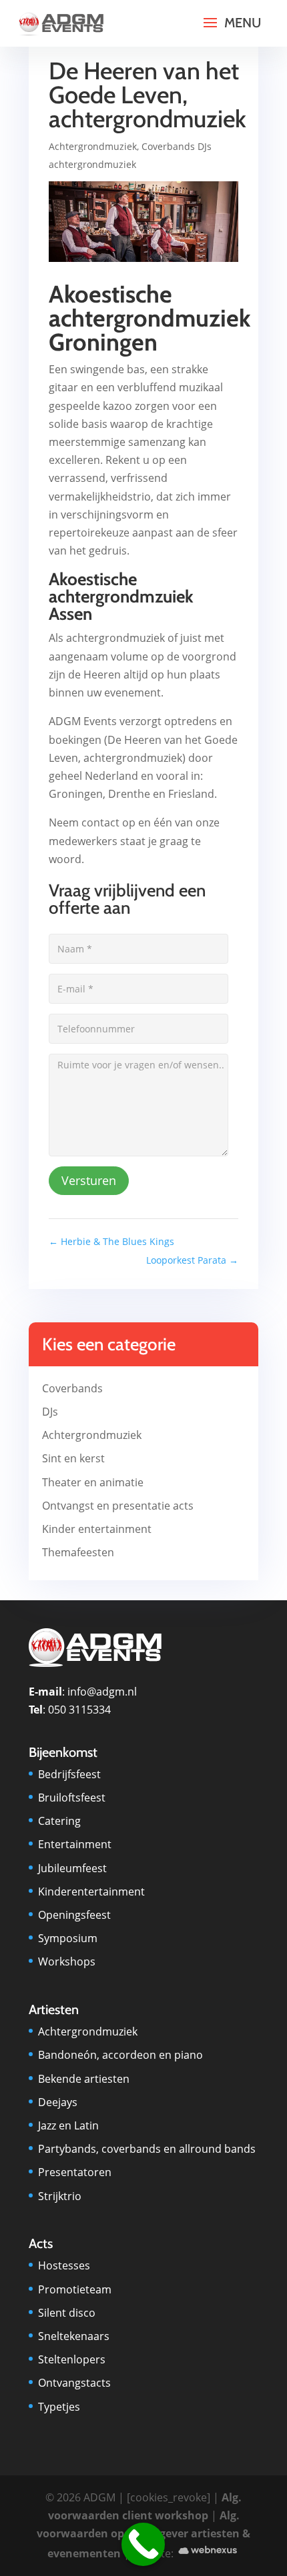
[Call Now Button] (143, 2544)
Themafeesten (78, 1552)
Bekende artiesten (84, 2079)
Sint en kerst (73, 1458)
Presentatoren (75, 2172)
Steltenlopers (72, 2359)
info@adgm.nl (102, 1692)
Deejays (58, 2102)
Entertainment (75, 1844)
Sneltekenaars (74, 2336)
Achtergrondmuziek (93, 146)
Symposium (68, 1938)
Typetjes (59, 2407)
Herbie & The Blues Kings (111, 1241)
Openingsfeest (74, 1915)
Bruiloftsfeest (72, 1798)
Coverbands (72, 1388)
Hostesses (64, 2265)
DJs (50, 1412)
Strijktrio (60, 2196)
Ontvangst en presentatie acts (118, 1506)
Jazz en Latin (68, 2125)
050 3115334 (79, 1710)
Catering (59, 1821)
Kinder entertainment (97, 1529)
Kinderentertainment (91, 1892)
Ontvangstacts (74, 2383)
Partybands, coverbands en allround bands (147, 2149)
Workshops (67, 1961)
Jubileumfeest (72, 1868)
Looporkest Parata (192, 1260)
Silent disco (67, 2313)
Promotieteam (75, 2289)
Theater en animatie (93, 1482)
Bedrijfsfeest (69, 1774)
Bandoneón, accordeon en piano (120, 2055)
